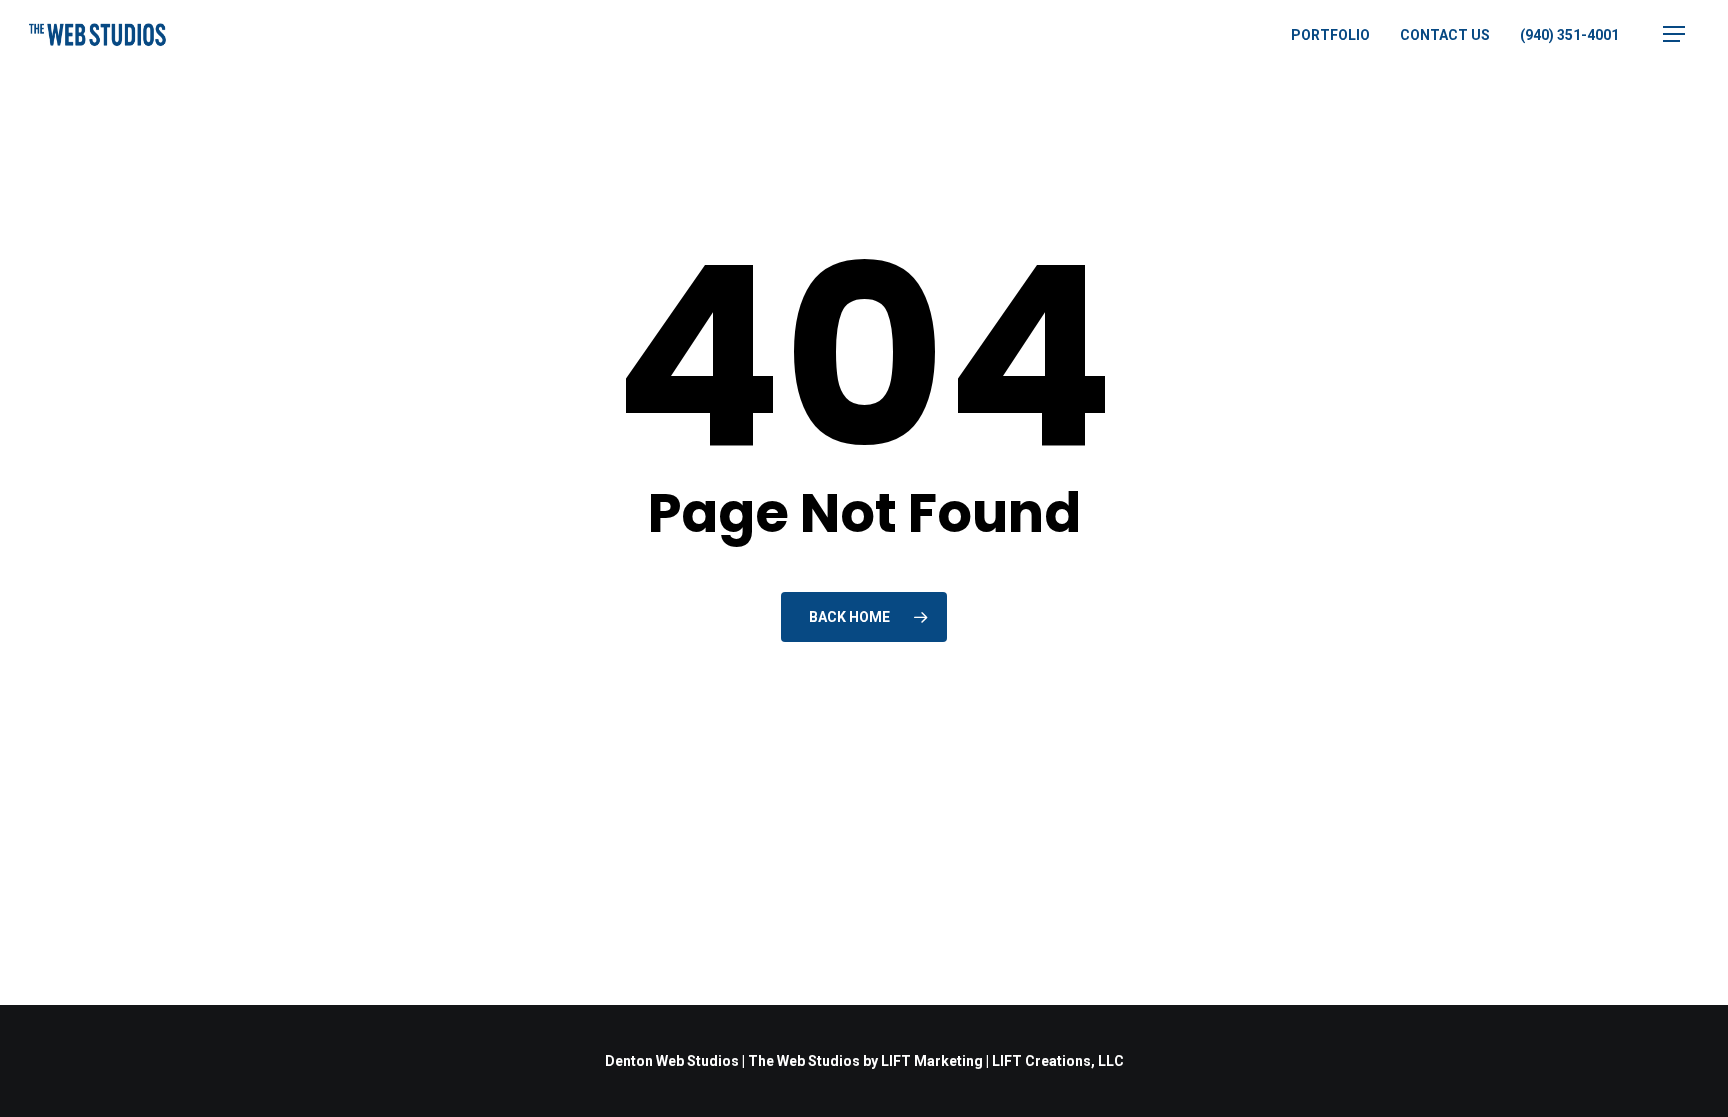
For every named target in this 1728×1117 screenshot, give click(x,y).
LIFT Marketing (932, 1061)
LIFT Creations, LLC (1058, 1061)
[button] (1674, 34)
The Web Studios (804, 1061)
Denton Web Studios (672, 1061)
